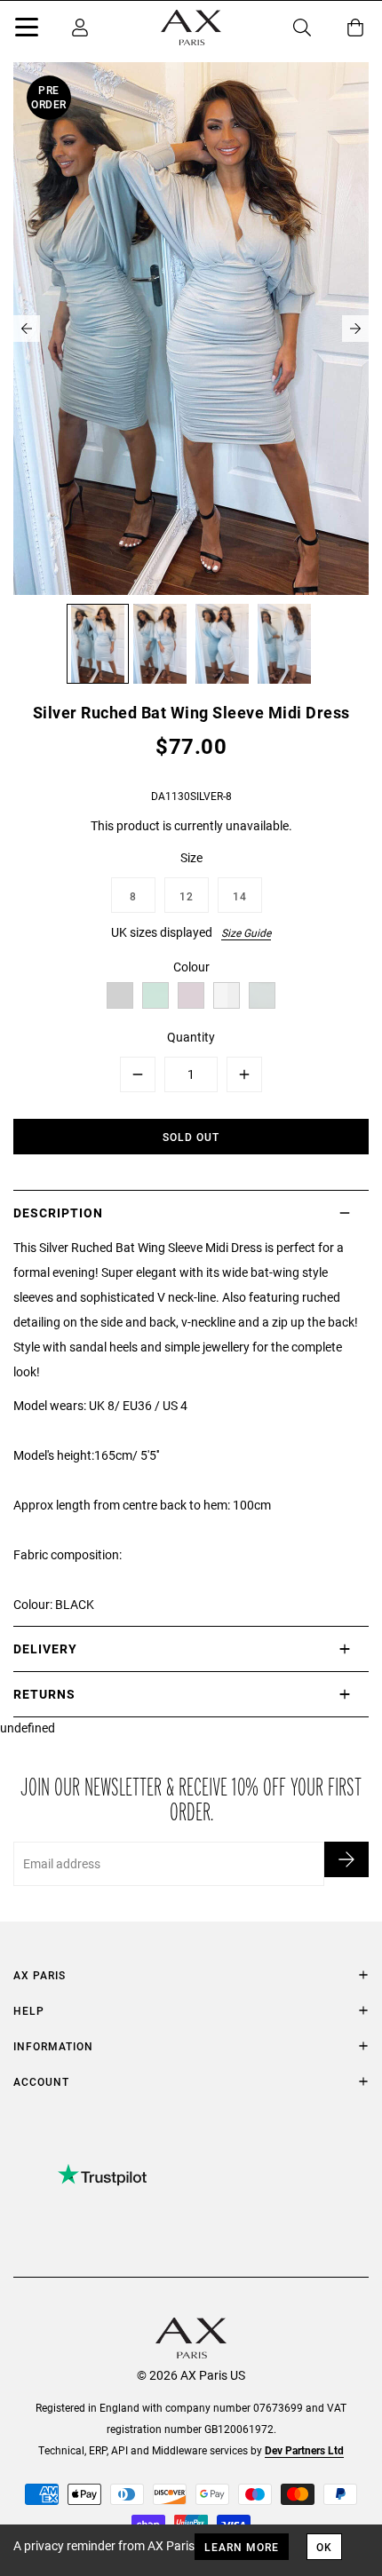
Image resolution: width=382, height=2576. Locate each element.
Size (191, 857)
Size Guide (246, 932)
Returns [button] (44, 1694)
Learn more (242, 2547)
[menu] (27, 30)
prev (27, 329)
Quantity (191, 1037)
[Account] (80, 28)
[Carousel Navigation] (191, 329)
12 (187, 896)
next (355, 329)
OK (324, 2547)
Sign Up (346, 1859)
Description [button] (58, 1213)
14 (240, 896)
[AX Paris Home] (191, 28)
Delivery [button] (45, 1649)
